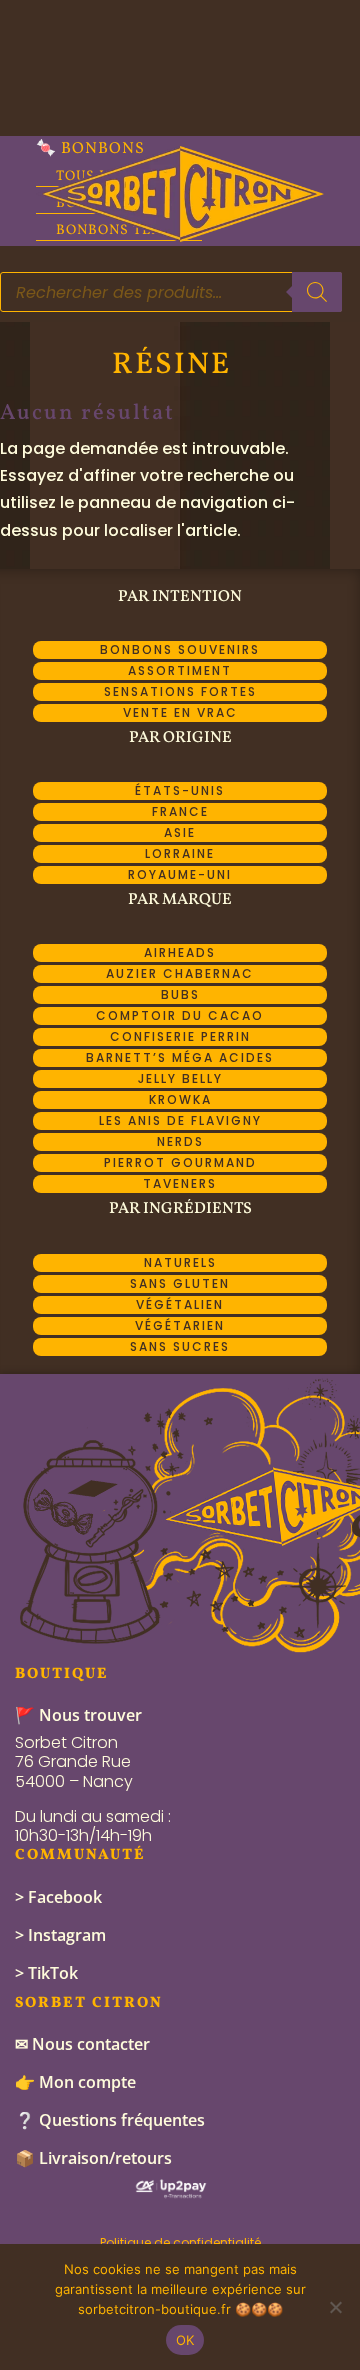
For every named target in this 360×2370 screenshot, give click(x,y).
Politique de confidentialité (180, 2242)
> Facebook (58, 1897)
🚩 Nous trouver (78, 1715)
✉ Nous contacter (82, 2044)
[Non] (335, 2307)
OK (185, 2340)
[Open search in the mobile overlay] (171, 292)
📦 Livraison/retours (93, 2158)
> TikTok (46, 1973)
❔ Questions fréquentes (110, 2120)
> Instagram (60, 1935)
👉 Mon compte (75, 2082)
